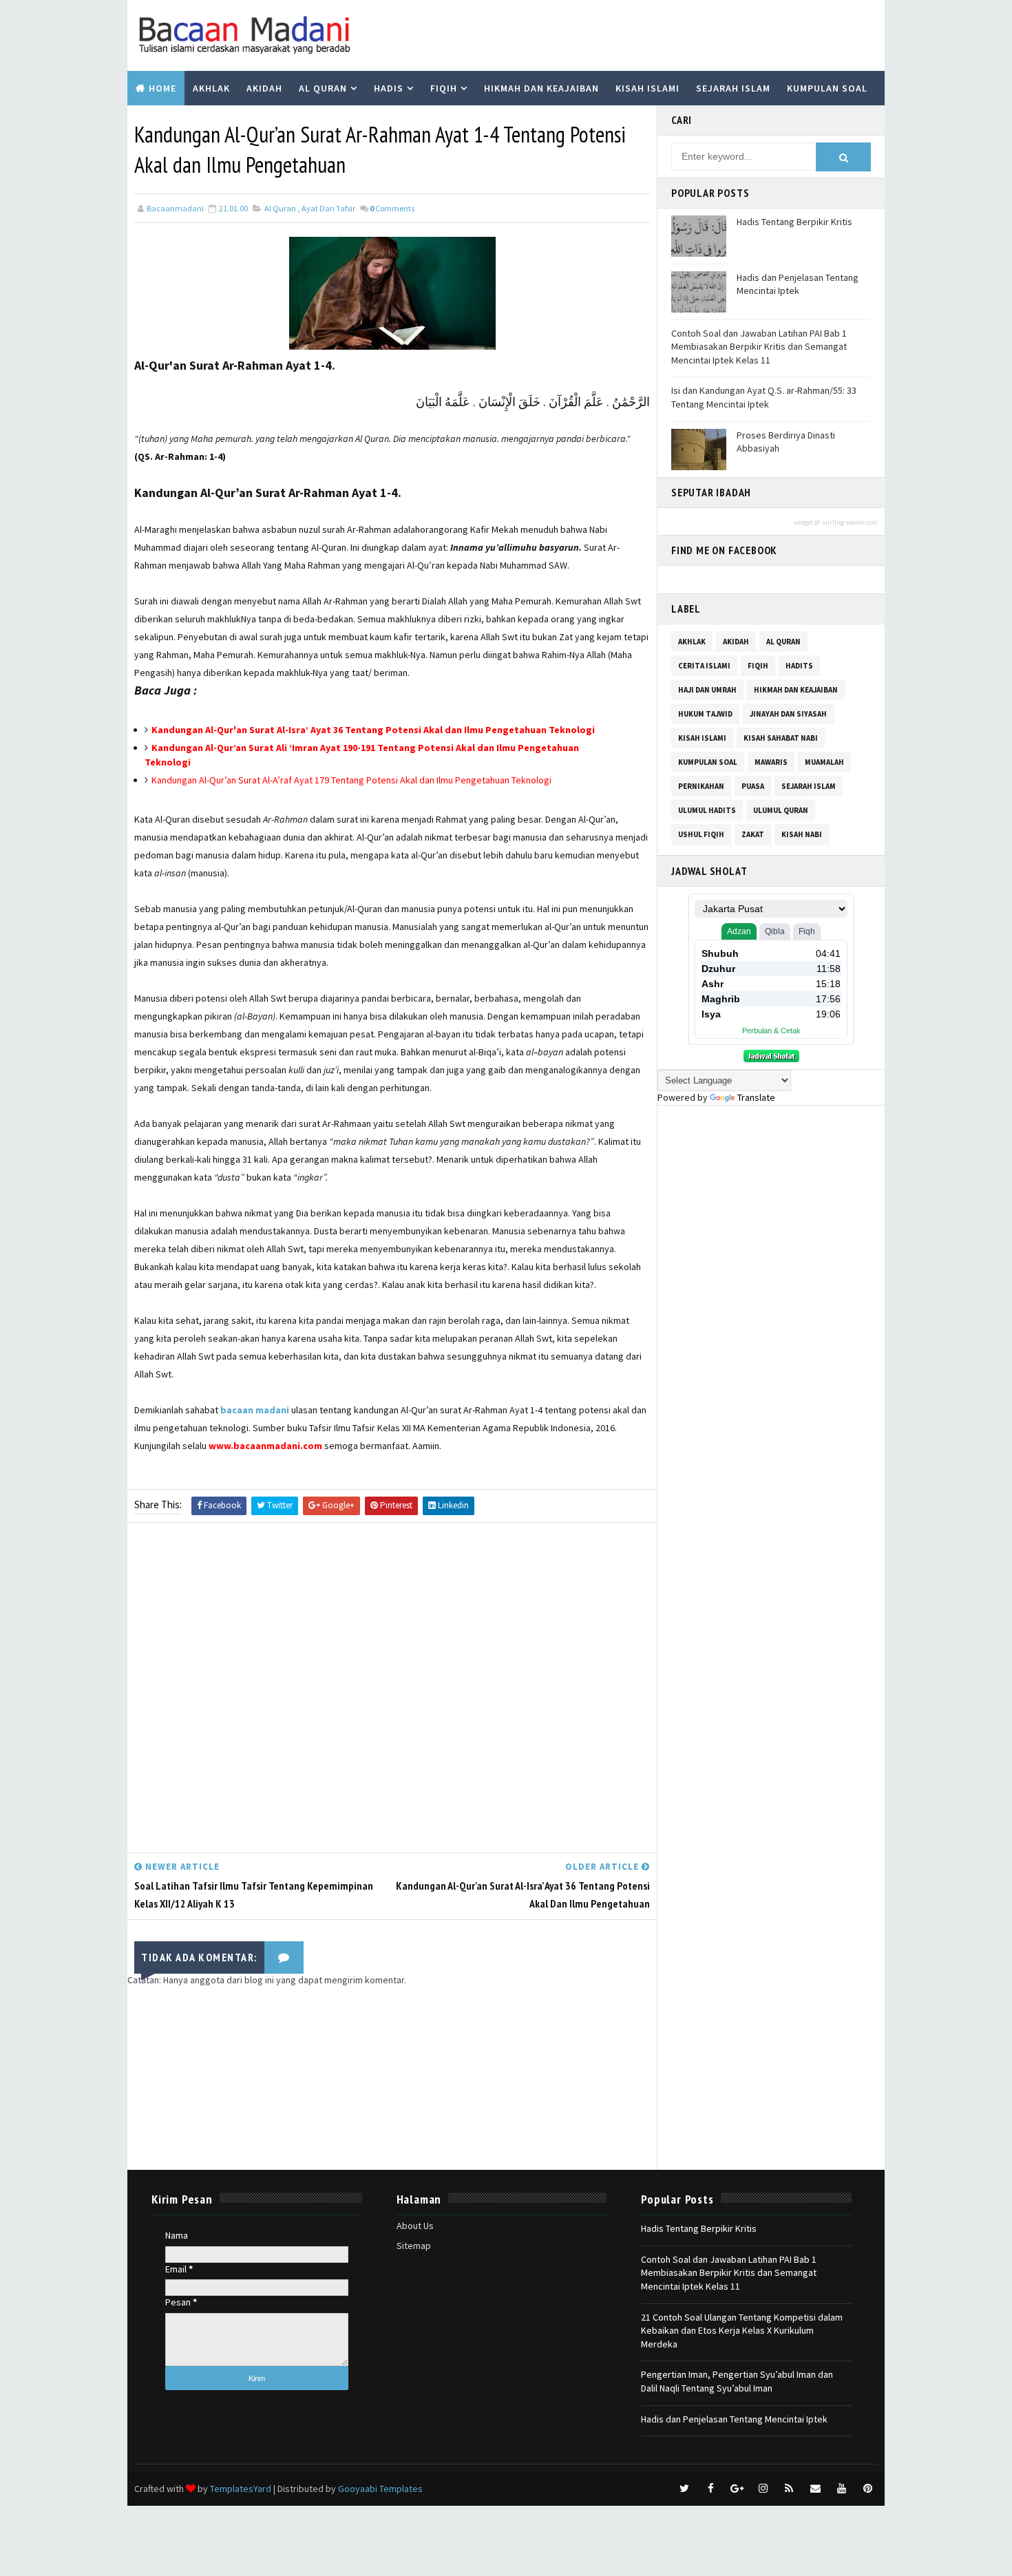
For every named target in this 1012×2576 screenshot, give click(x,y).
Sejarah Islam (733, 88)
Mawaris (771, 762)
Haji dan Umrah (707, 690)
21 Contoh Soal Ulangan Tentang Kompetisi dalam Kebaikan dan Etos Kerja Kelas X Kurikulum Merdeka (742, 2331)
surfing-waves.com (850, 522)
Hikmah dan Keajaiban (541, 88)
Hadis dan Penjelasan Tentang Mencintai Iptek (798, 284)
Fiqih (444, 88)
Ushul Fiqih (701, 834)
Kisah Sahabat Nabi (781, 738)
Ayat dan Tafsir (328, 208)
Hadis (389, 88)
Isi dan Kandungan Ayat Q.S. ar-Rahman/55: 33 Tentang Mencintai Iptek (764, 397)
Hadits (799, 666)
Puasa (753, 786)
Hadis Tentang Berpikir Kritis (794, 222)
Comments (392, 208)
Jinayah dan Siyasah (788, 714)
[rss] (789, 2489)
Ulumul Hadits (707, 810)
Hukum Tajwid (705, 714)
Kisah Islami (647, 88)
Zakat (753, 834)
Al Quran (323, 88)
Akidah (264, 88)
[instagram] (763, 2489)
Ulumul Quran (781, 810)
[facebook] (710, 2489)
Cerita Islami (704, 666)
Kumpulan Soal (827, 88)
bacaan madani (255, 1410)
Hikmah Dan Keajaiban (796, 690)
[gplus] (737, 2489)
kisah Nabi (802, 834)
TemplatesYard (241, 2489)
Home (162, 88)
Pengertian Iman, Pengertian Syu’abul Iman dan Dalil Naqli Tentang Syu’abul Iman (737, 2381)
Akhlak (211, 88)
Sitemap (414, 2246)
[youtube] (841, 2489)
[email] (815, 2489)
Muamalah (824, 762)
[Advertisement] (392, 1691)
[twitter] (684, 2489)
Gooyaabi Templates (380, 2489)
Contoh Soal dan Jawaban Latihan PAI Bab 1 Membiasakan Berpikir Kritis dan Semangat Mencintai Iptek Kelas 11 (759, 347)
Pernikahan (701, 786)
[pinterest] (867, 2489)
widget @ (807, 522)
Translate (756, 1097)
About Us (415, 2226)
